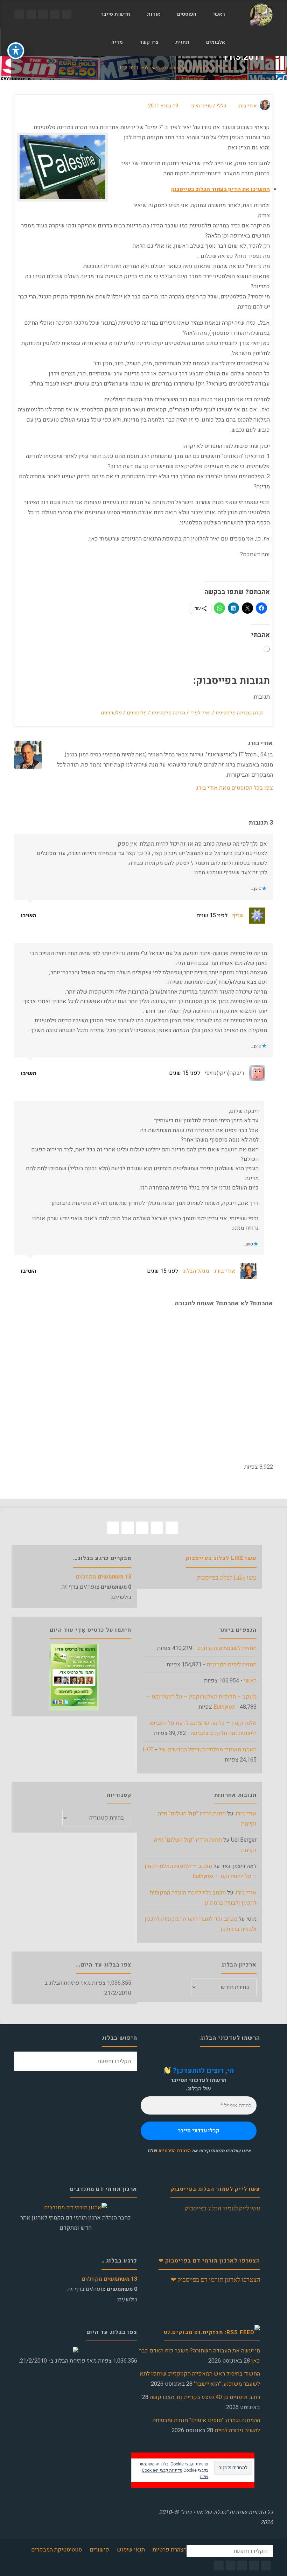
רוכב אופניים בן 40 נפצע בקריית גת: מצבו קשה (205, 2397)
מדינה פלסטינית (168, 713)
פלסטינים (137, 713)
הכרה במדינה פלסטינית (240, 713)
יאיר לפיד (200, 713)
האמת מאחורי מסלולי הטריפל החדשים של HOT (200, 1750)
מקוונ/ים (103, 1577)
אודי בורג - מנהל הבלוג (209, 1271)
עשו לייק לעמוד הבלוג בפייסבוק (215, 2189)
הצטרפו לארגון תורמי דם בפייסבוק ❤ (209, 2261)
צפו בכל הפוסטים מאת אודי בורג (234, 788)
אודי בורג (246, 1814)
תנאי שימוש (131, 2550)
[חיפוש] (95, 42)
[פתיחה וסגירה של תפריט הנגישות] (16, 51)
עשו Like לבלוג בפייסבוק (221, 1558)
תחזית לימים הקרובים (232, 1665)
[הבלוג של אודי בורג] (261, 14)
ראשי (250, 1681)
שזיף (238, 916)
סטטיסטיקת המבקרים (57, 2550)
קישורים (99, 2550)
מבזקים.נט (178, 2332)
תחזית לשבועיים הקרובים (227, 1648)
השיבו (29, 916)
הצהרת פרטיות (170, 2550)
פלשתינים (111, 713)
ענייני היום (201, 106)
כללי (246, 68)
